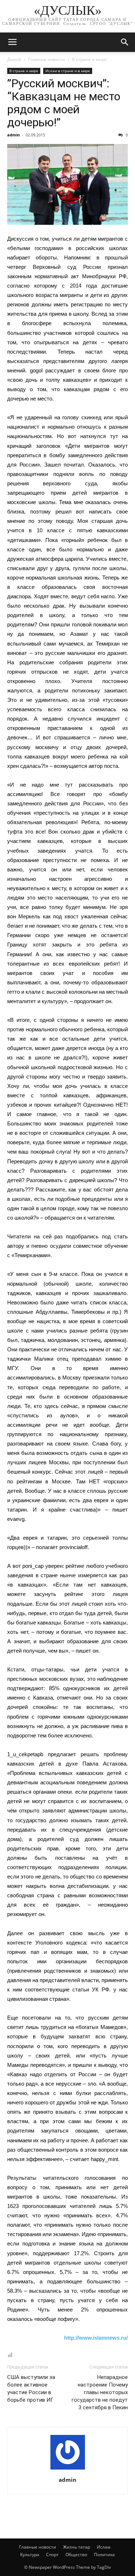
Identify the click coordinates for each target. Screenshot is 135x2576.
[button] (125, 42)
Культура (30, 2555)
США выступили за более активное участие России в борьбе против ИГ (31, 2389)
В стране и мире (89, 59)
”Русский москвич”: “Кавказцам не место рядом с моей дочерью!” (64, 103)
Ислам (104, 2547)
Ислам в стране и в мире (68, 71)
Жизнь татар (76, 2547)
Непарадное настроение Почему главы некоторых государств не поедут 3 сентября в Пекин (100, 2392)
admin (13, 135)
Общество (76, 2555)
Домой (14, 59)
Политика (104, 2555)
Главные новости (47, 59)
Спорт (52, 2555)
